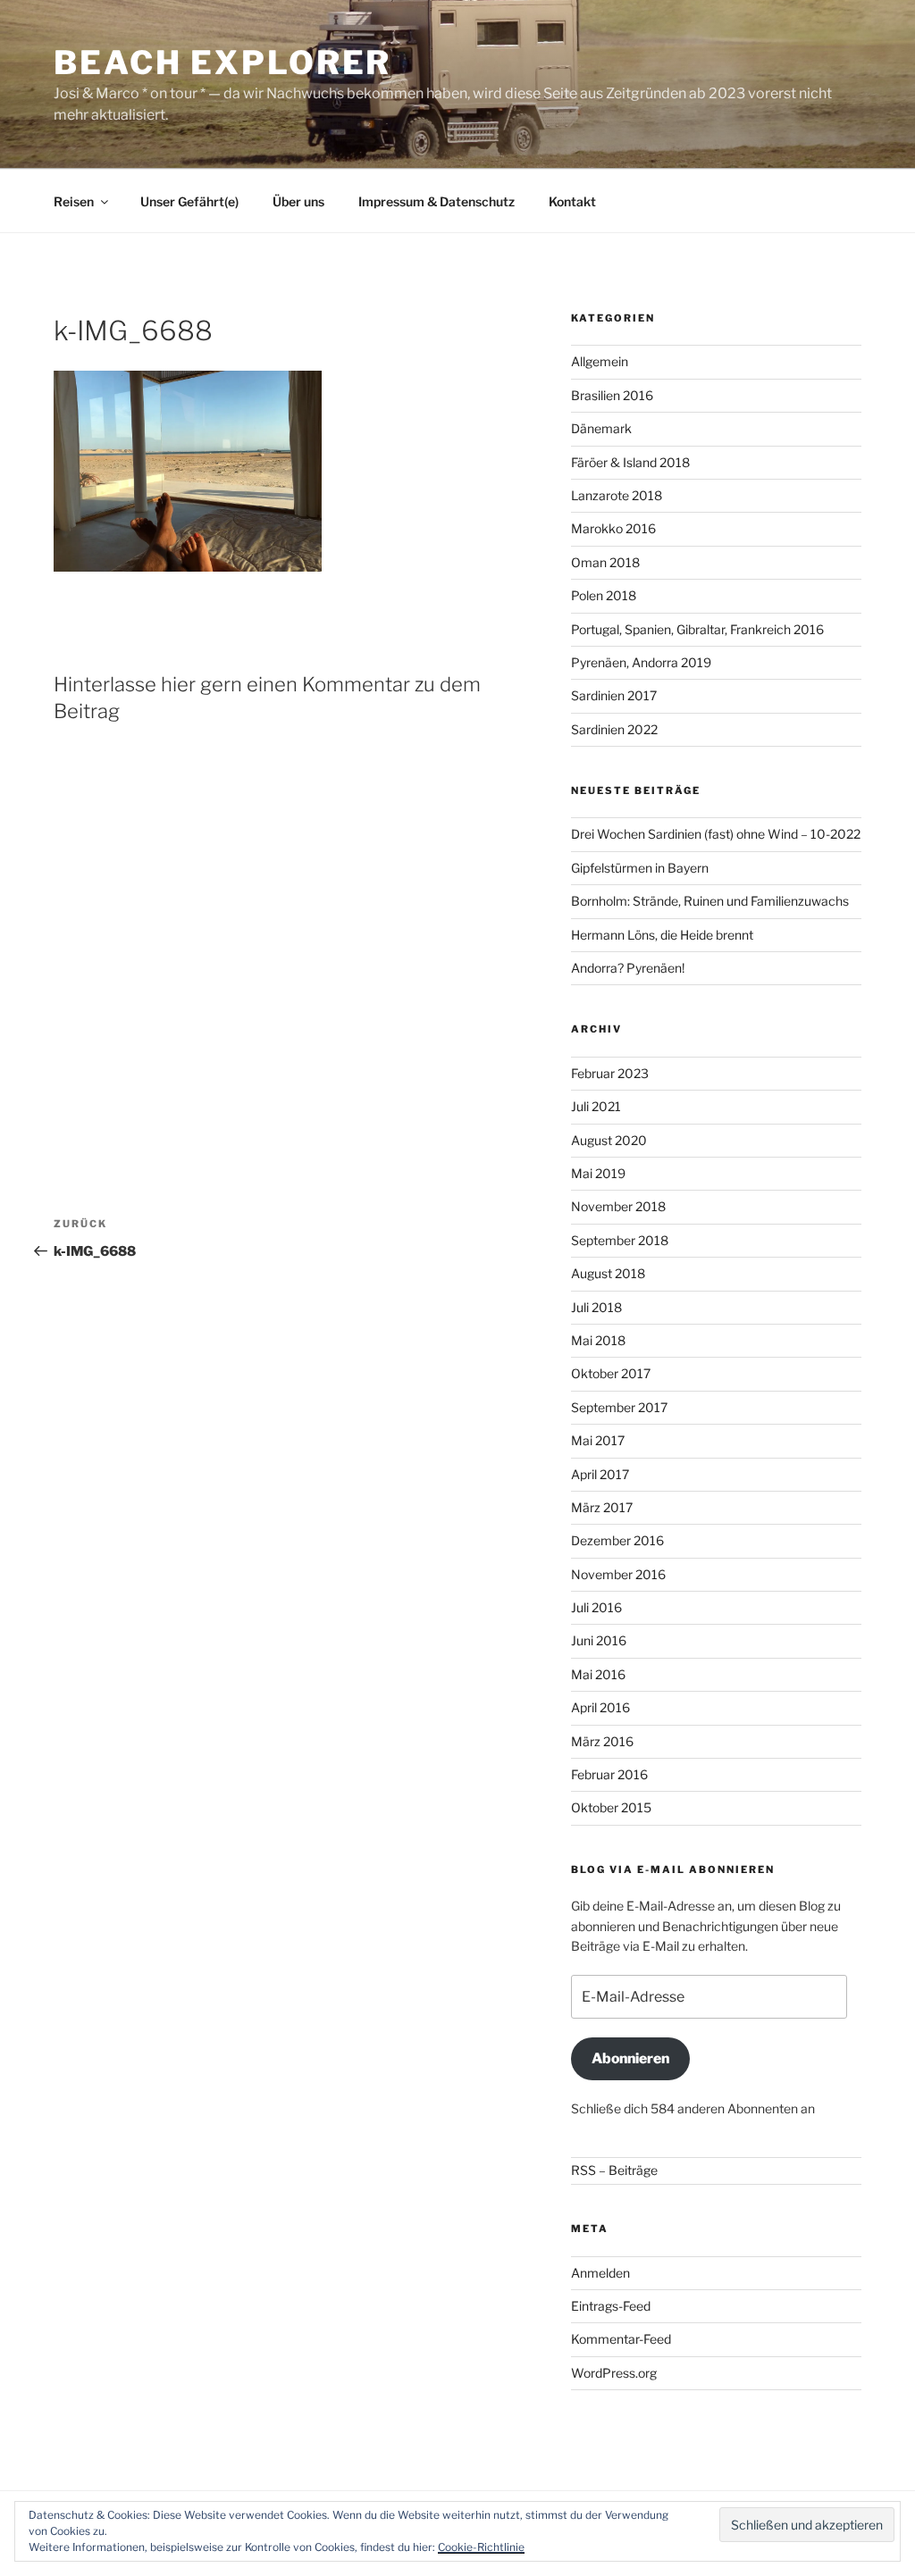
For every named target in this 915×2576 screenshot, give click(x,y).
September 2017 (619, 1407)
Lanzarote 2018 (617, 495)
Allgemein (600, 361)
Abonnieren (630, 2058)
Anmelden (600, 2273)
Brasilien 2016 (612, 395)
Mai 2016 (598, 1674)
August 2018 (608, 1273)
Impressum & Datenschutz (437, 201)
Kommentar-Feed (621, 2339)
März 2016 (602, 1741)
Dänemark (601, 428)
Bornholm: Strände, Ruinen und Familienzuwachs (710, 901)
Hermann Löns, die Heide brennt (662, 935)
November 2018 (618, 1206)
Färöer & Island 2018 (630, 462)
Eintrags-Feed (611, 2306)
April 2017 (600, 1474)
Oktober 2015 (611, 1807)
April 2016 (600, 1707)
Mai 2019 (598, 1173)
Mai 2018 (598, 1340)
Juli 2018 (596, 1307)
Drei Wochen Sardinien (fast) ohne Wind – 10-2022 (716, 834)
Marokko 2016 (613, 528)
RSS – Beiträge (614, 2170)
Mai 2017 (598, 1440)
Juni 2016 (599, 1640)
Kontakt (572, 201)
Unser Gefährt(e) (189, 201)
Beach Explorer (222, 63)
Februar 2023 (610, 1073)
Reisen (74, 201)
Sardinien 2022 (614, 729)
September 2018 (620, 1240)
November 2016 (618, 1574)
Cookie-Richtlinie (481, 2547)
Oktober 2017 (611, 1373)
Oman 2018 (605, 562)
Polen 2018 (604, 595)
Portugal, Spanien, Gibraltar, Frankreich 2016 (697, 629)
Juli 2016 (596, 1607)
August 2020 (609, 1140)
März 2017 (602, 1507)
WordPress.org (614, 2373)
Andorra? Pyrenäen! (628, 968)
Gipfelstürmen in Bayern (640, 868)
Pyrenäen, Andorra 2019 (641, 662)
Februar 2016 (609, 1774)
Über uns (298, 201)
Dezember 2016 (617, 1540)
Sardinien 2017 (614, 695)
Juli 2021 (596, 1106)
